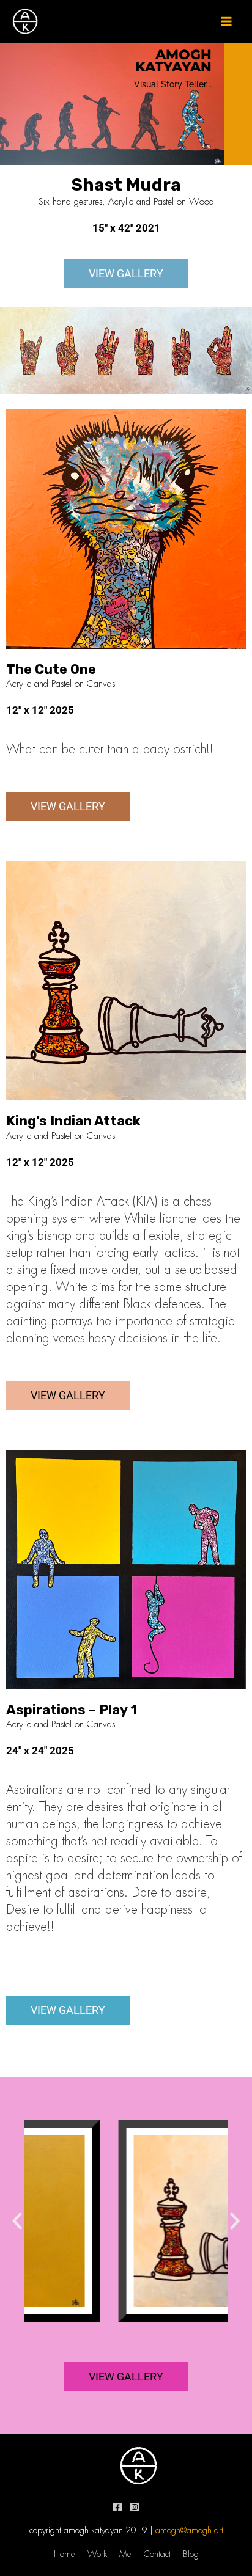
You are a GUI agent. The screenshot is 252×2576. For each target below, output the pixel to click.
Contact (157, 2554)
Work (97, 2554)
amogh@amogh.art (189, 2530)
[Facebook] (117, 2507)
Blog (191, 2554)
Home (65, 2554)
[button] (17, 2221)
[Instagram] (135, 2507)
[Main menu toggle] (226, 21)
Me (125, 2554)
